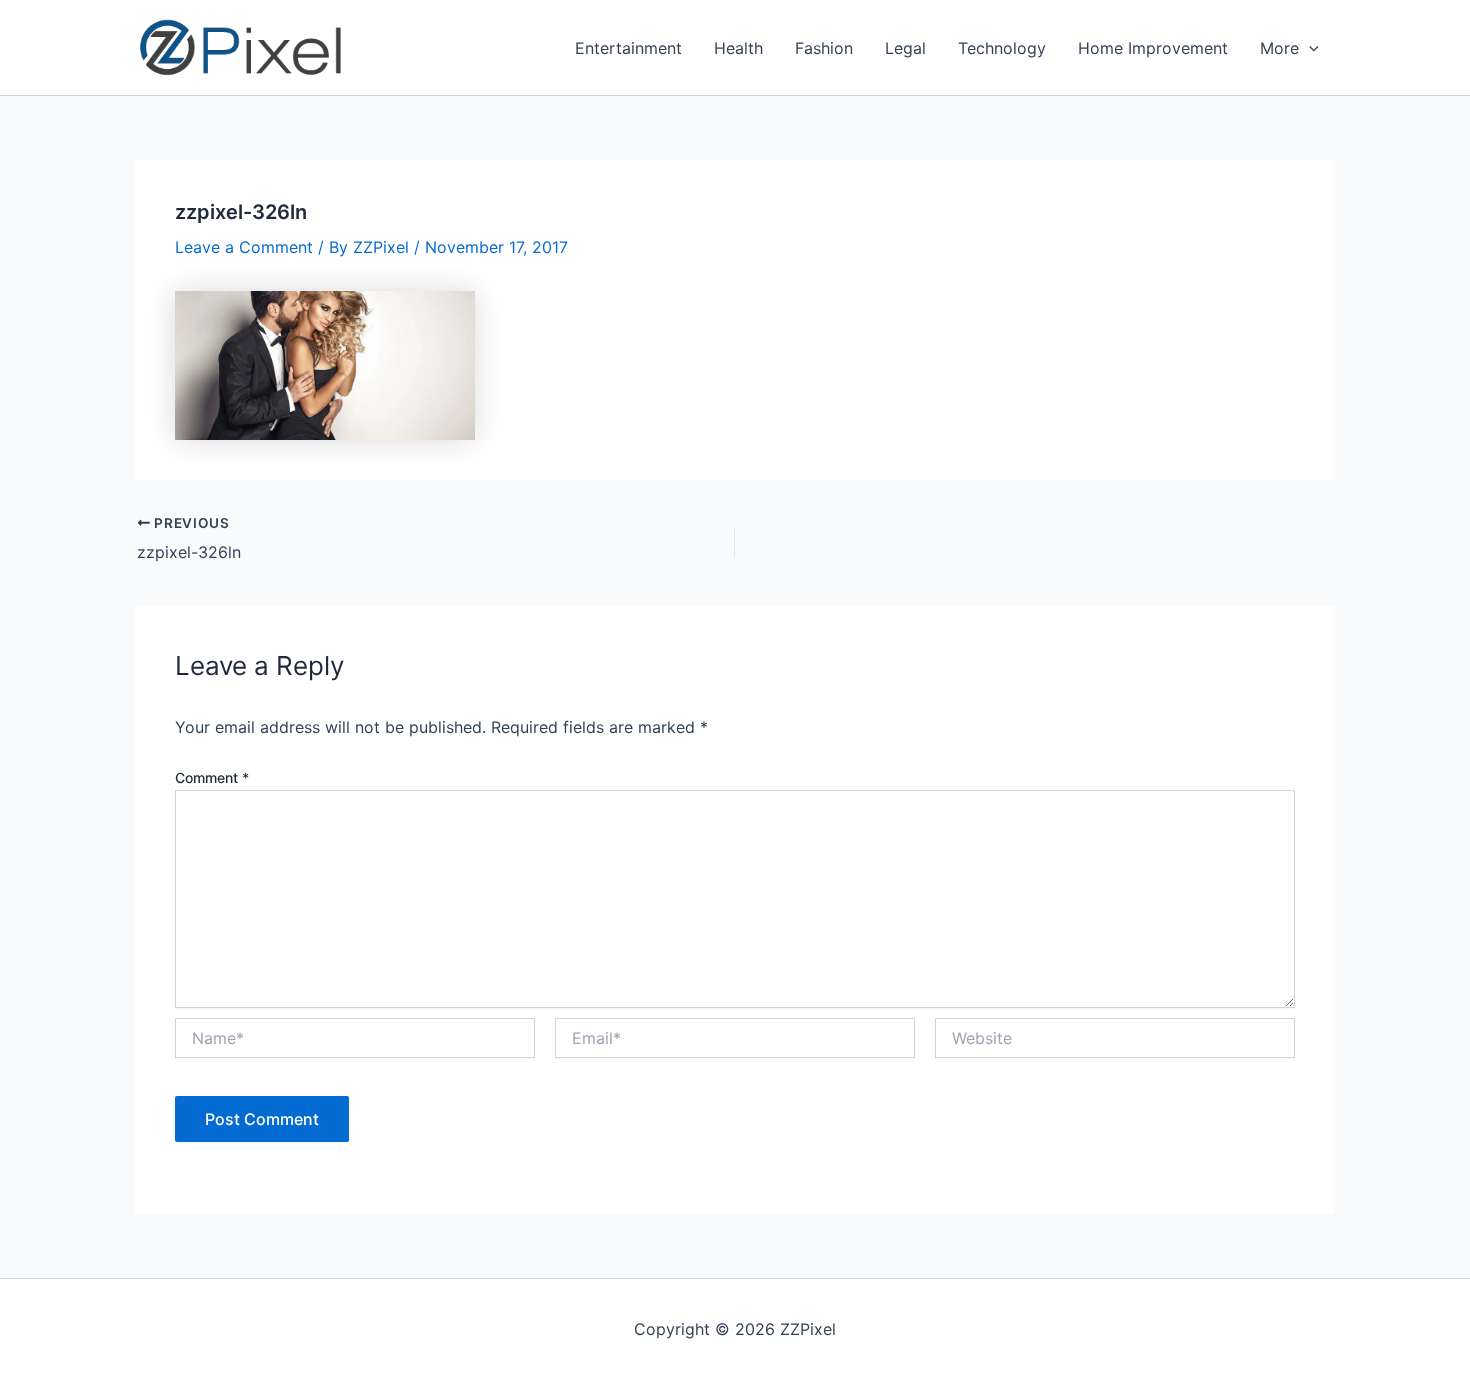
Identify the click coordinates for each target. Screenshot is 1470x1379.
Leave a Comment (244, 247)
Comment (212, 777)
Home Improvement (1153, 48)
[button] (1309, 48)
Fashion (824, 48)
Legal (905, 48)
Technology (1002, 48)
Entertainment (628, 48)
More (1279, 48)
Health (738, 48)
